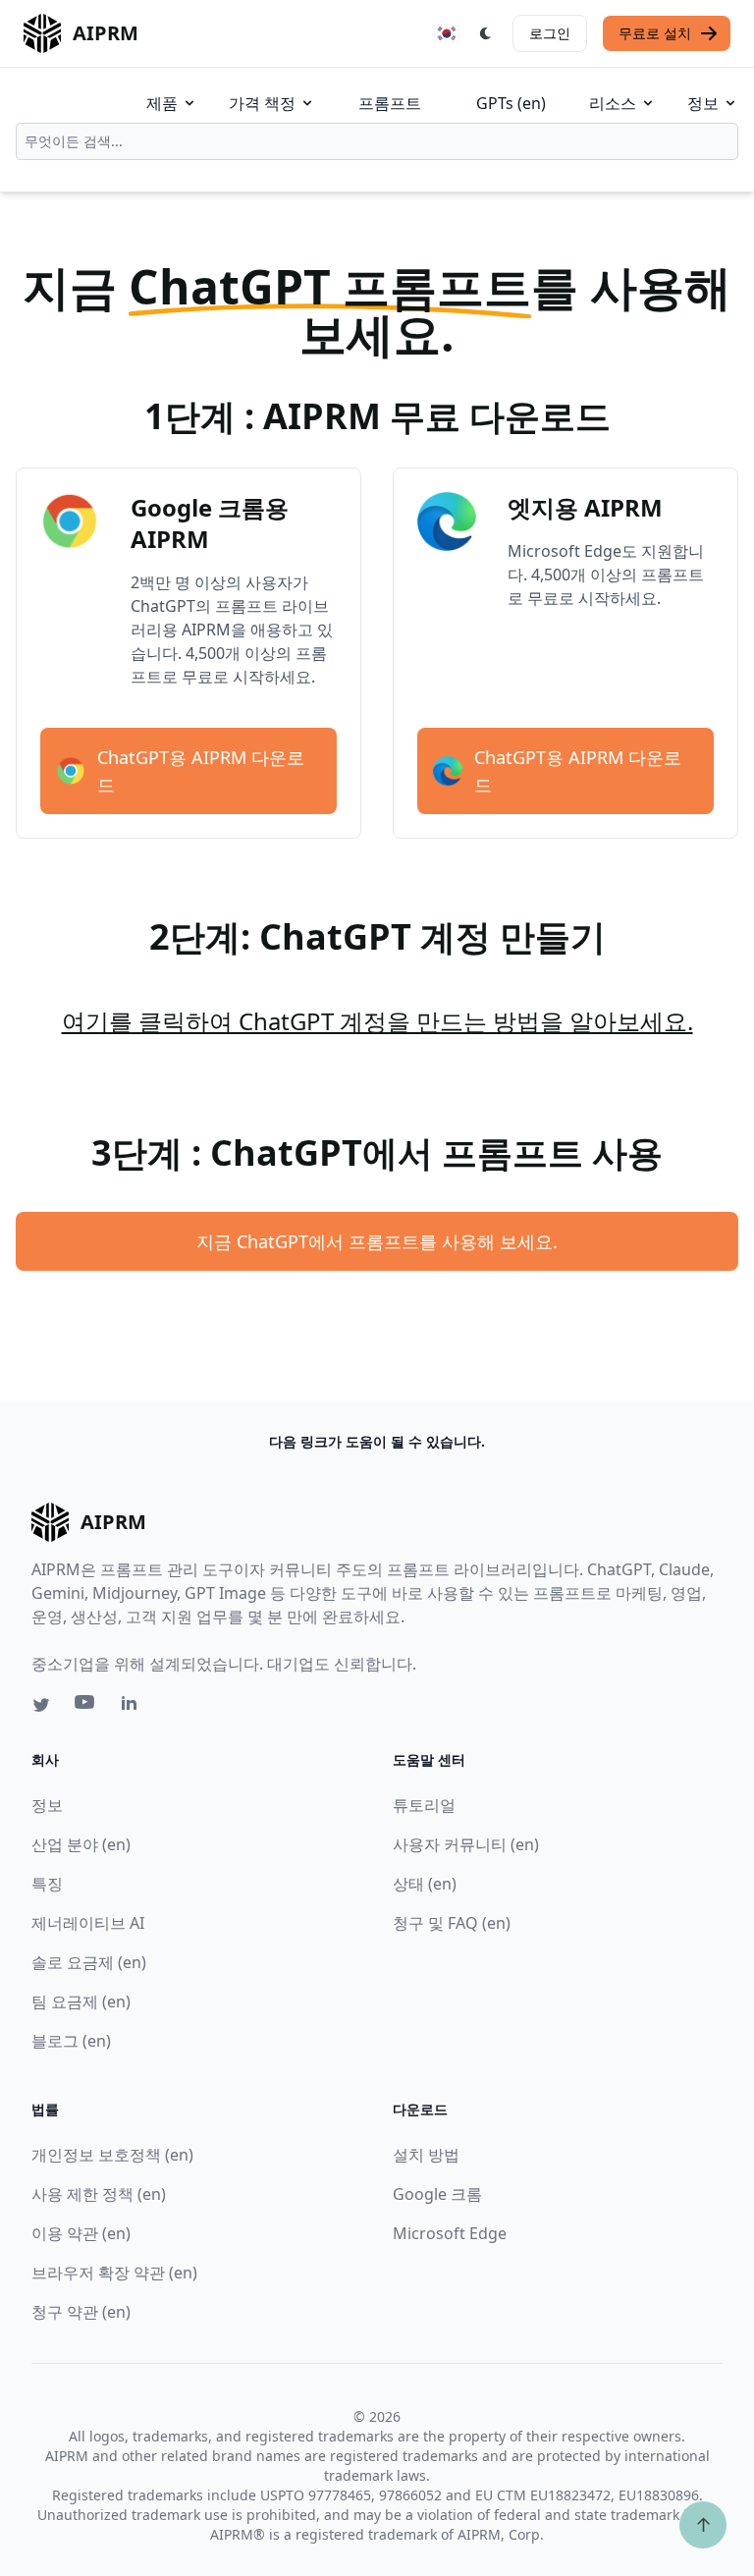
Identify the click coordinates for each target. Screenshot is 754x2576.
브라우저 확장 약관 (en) (114, 2273)
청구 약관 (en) (81, 2312)
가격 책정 (262, 103)
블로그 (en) (71, 2041)
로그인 (550, 33)
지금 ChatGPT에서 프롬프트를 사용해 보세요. (377, 1241)
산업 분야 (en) (81, 1844)
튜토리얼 (424, 1805)
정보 (703, 103)
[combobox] (377, 141)
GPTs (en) (511, 103)
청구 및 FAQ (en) (452, 1923)
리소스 (613, 103)
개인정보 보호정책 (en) (112, 2155)
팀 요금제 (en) (81, 2001)
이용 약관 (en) (81, 2233)
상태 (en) (425, 1884)
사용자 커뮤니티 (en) (466, 1844)
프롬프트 (390, 103)
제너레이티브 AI (88, 1923)
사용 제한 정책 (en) (99, 2194)
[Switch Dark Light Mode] (486, 33)
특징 (47, 1884)
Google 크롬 (437, 2194)
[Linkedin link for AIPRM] (134, 1707)
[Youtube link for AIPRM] (86, 1707)
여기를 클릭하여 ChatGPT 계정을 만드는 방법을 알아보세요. (377, 1021)
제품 (162, 103)
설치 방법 (426, 2155)
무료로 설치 (655, 33)
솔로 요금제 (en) (89, 1962)
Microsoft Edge (450, 2233)
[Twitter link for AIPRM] (41, 1705)
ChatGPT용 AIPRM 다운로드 (201, 771)
